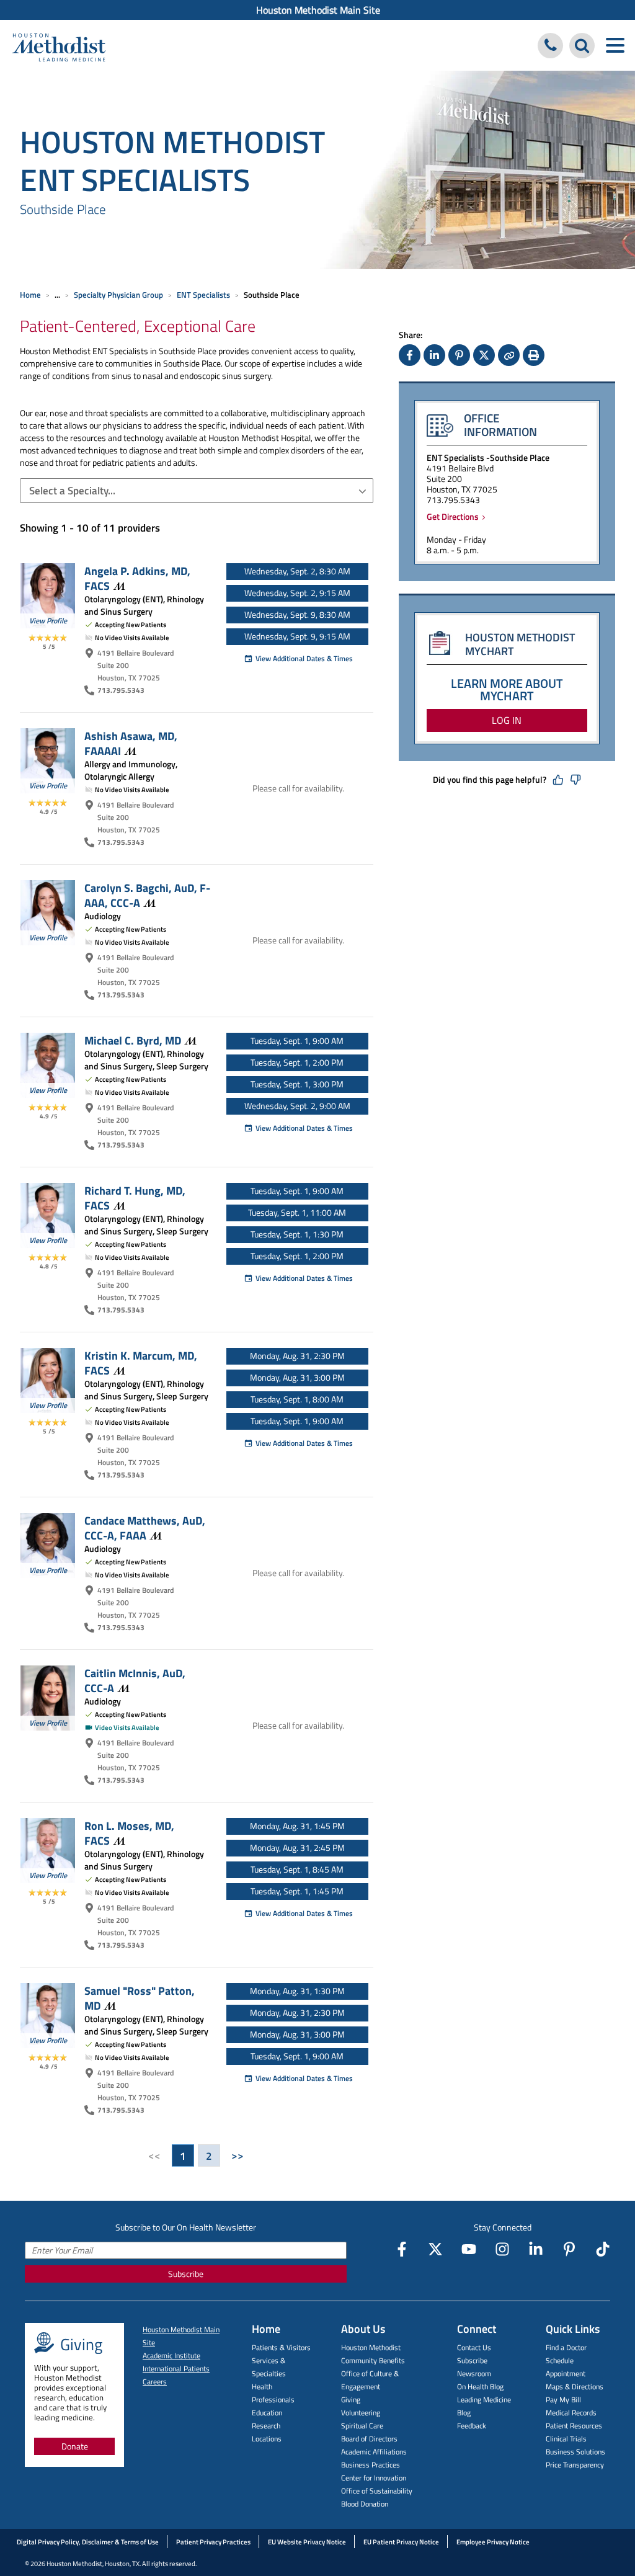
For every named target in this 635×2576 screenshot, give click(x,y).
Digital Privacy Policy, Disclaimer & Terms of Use (88, 2542)
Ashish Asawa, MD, (131, 743)
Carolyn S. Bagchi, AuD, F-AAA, (147, 895)
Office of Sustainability (377, 2491)
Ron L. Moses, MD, (129, 1833)
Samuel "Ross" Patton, (140, 1998)
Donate (75, 2446)
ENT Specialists (203, 295)
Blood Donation (365, 2504)
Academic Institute (171, 2355)
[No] (575, 780)
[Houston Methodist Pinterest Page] (569, 2249)
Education (267, 2413)
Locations (267, 2439)
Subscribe (186, 2274)
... (57, 295)
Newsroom (474, 2373)
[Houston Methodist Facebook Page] (402, 2249)
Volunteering (361, 2413)
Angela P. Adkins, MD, (137, 578)
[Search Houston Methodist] (582, 46)
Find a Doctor (566, 2347)
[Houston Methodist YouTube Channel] (469, 2249)
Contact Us (474, 2347)
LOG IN (507, 720)
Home (30, 295)
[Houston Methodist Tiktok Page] (603, 2249)
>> (238, 2155)
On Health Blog (480, 2387)
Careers (155, 2382)
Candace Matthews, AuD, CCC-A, (145, 1528)
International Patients (176, 2369)
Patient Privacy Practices (213, 2542)
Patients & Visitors (281, 2347)
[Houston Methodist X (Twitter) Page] (435, 2249)
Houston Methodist (371, 2347)
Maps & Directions (575, 2387)
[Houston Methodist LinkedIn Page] (536, 2249)
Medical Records (571, 2413)
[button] (197, 491)
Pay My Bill (563, 2400)
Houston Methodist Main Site (318, 10)
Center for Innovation (374, 2478)
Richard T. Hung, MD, (135, 1198)
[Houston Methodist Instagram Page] (502, 2249)
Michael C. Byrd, (133, 1040)
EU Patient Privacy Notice (401, 2542)
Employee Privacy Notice (493, 2542)
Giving (351, 2400)
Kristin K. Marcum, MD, (141, 1363)
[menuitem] (317, 10)
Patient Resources (574, 2426)
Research (266, 2426)
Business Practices (371, 2465)
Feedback (472, 2426)
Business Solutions (575, 2452)
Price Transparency (575, 2465)
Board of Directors (369, 2439)
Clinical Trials (566, 2439)
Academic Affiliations (374, 2452)
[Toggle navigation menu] (615, 46)
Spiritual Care (362, 2426)
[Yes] (558, 780)
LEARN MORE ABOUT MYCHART (507, 689)
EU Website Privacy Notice (307, 2542)
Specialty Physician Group (118, 295)
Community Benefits (373, 2360)
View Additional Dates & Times (304, 658)
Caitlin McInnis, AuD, (135, 1680)
